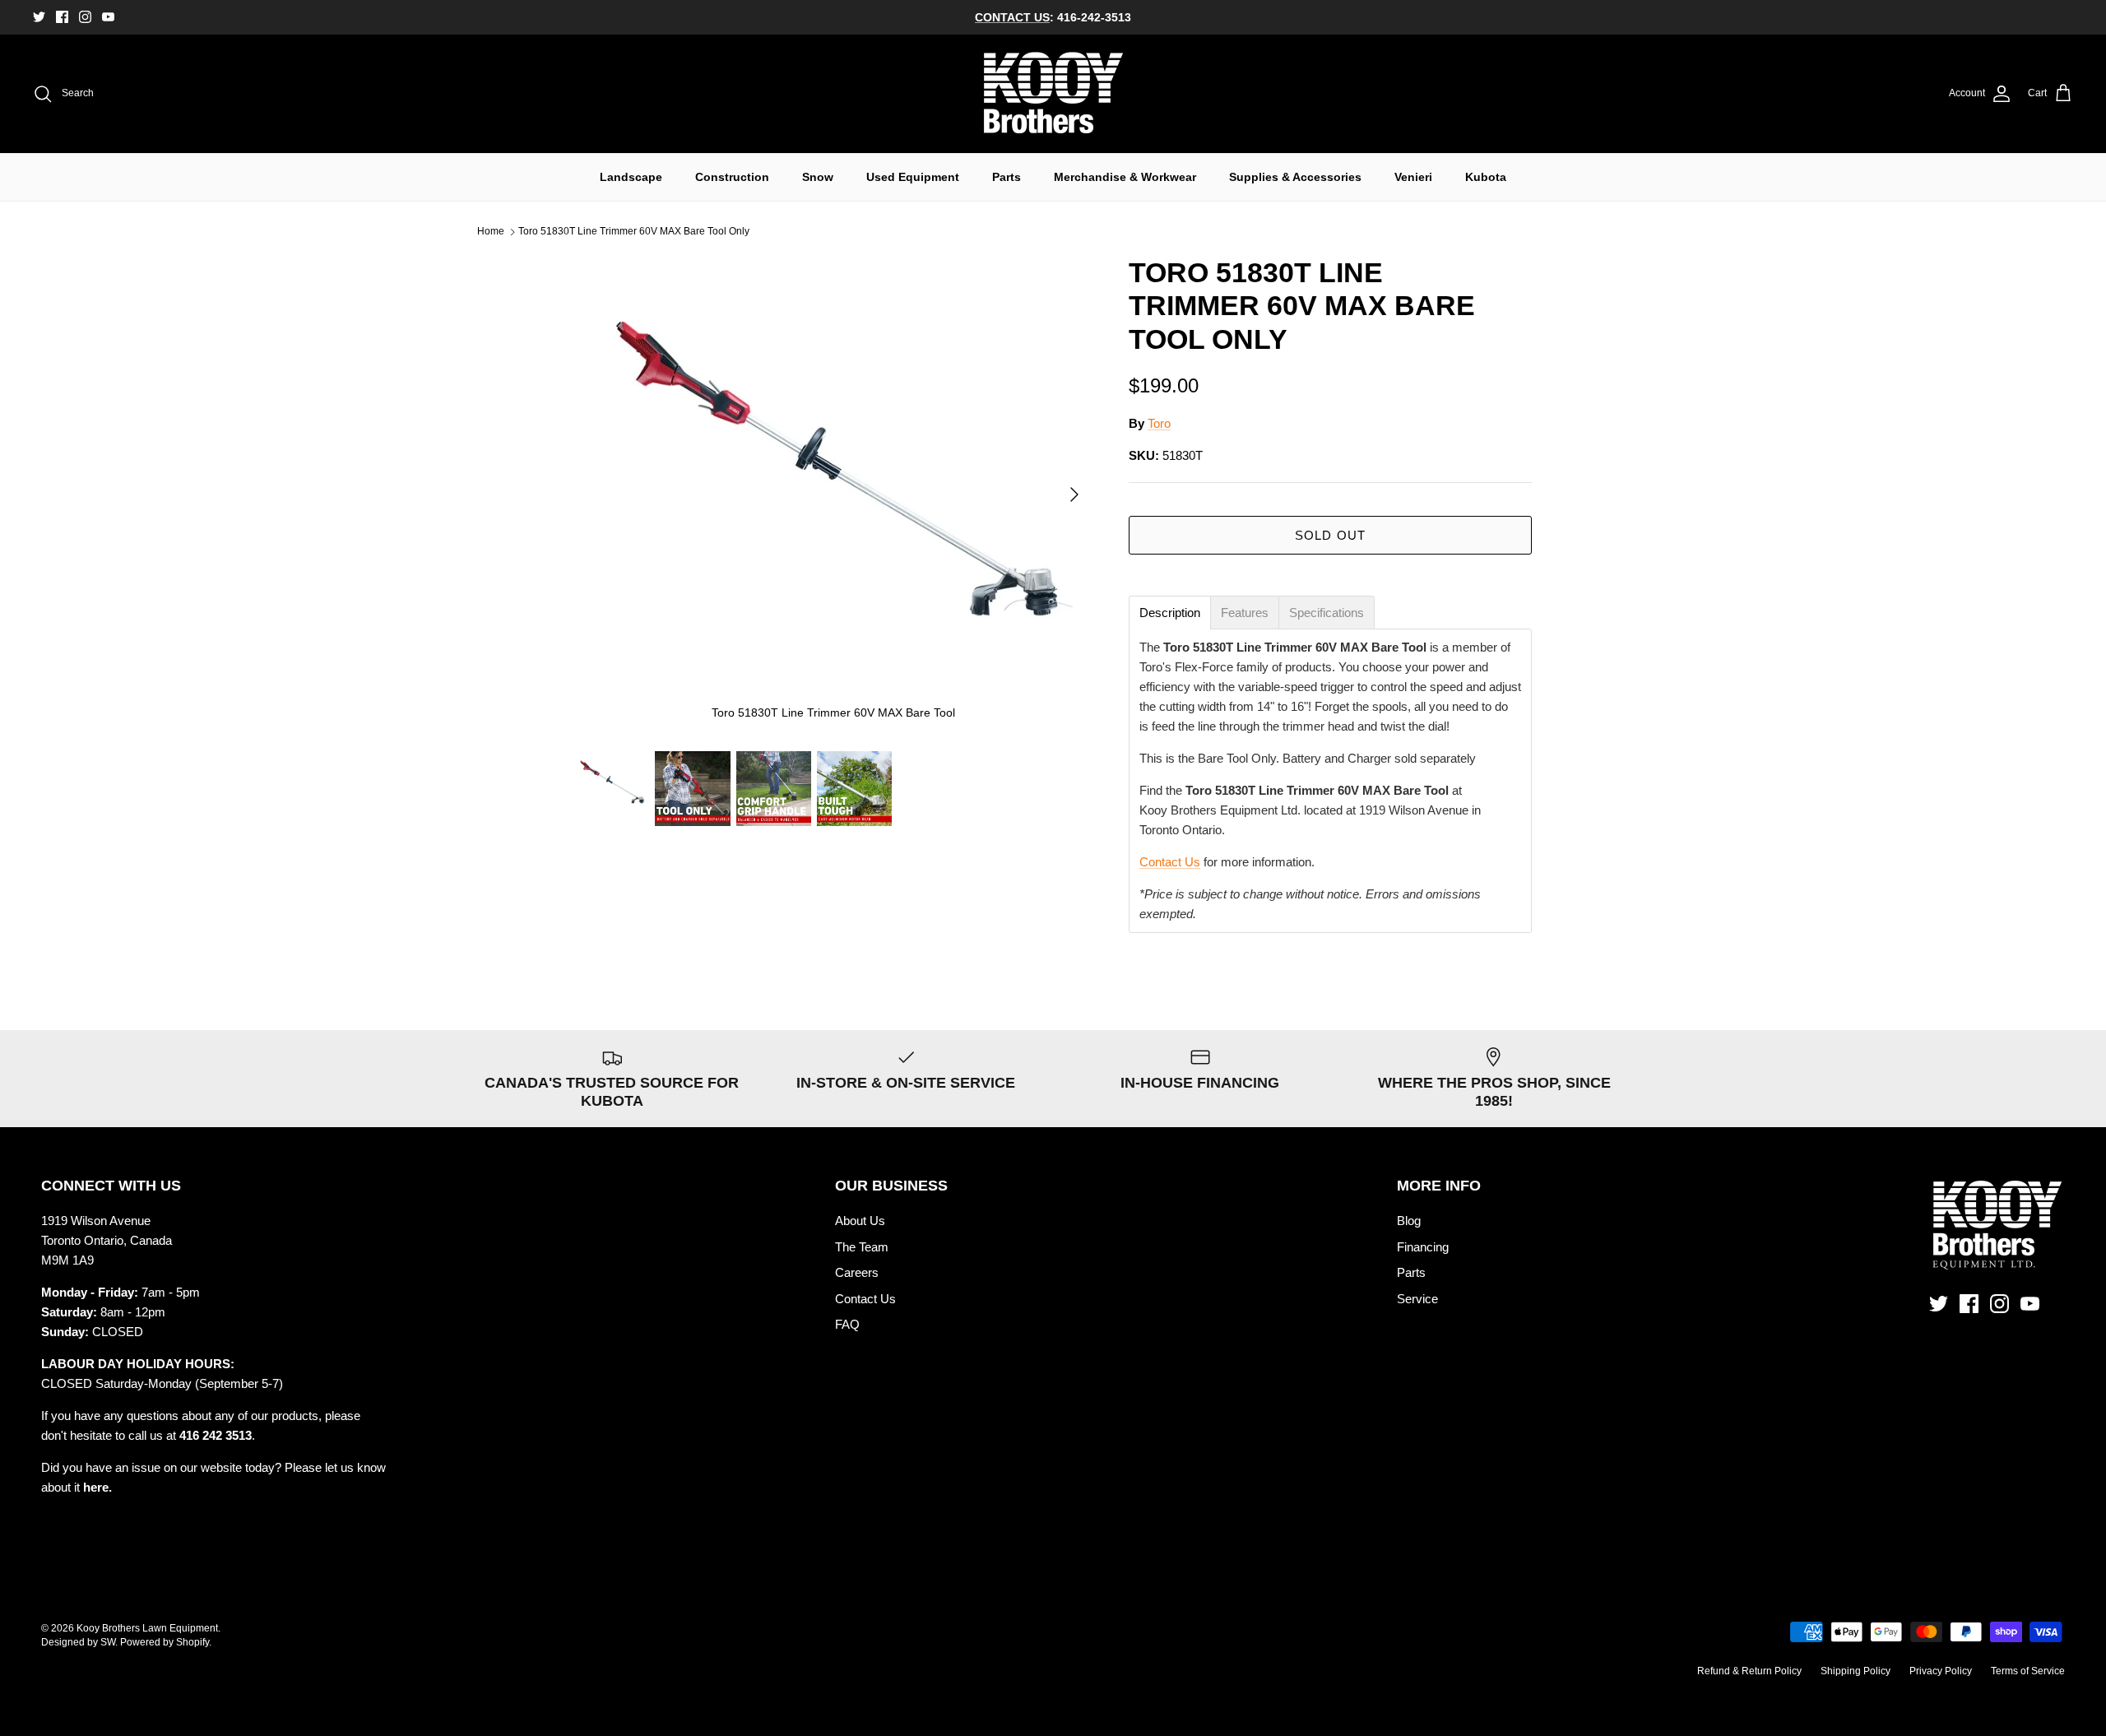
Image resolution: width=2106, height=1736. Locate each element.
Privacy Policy (1941, 1671)
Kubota (1486, 177)
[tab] (1170, 613)
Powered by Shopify (165, 1642)
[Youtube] (108, 17)
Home (491, 232)
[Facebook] (62, 17)
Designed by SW (78, 1642)
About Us (860, 1221)
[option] (833, 494)
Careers (857, 1272)
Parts (1007, 177)
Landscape (631, 177)
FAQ (847, 1324)
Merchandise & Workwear (1125, 177)
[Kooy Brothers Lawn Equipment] (1053, 94)
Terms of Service (2028, 1671)
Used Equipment (913, 177)
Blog (1409, 1221)
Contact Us (1170, 862)
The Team (862, 1247)
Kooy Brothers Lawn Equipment (147, 1628)
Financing (1423, 1247)
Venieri (1413, 177)
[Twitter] (39, 17)
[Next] (1074, 494)
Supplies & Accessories (1295, 177)
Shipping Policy (1856, 1671)
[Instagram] (85, 17)
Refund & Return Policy (1749, 1671)
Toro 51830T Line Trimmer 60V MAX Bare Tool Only (634, 232)
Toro (1159, 423)
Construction (732, 177)
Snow (818, 177)
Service (1417, 1299)
